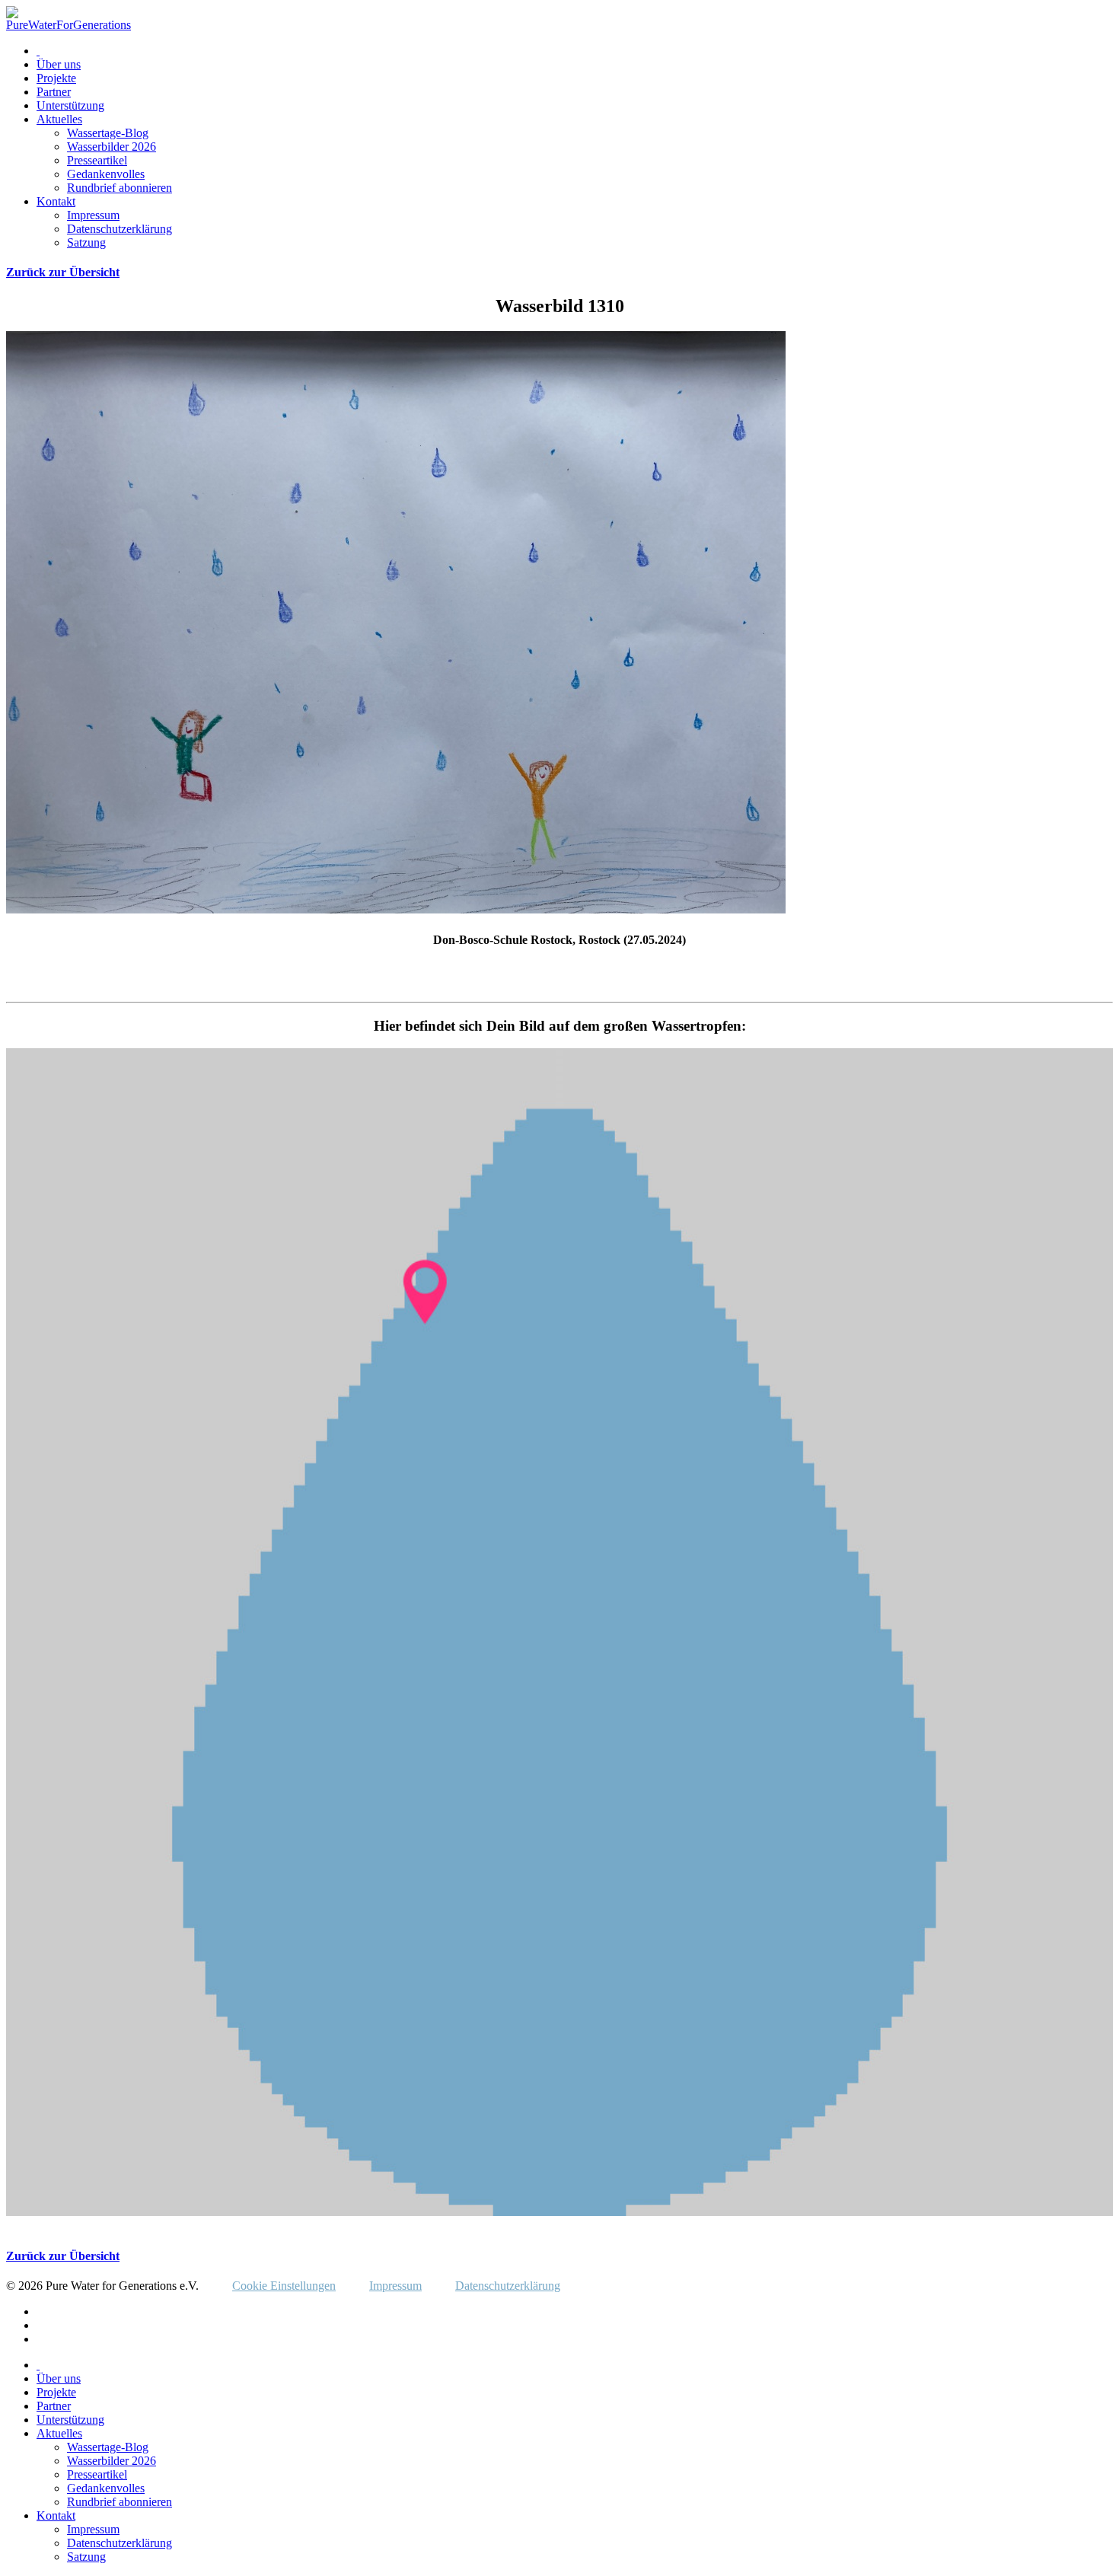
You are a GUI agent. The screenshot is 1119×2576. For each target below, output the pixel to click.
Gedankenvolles (106, 174)
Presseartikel (97, 160)
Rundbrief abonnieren (120, 188)
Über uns (59, 64)
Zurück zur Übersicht (63, 272)
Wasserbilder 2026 (112, 147)
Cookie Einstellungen (284, 2286)
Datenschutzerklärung (120, 229)
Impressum (93, 215)
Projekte (56, 78)
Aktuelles (59, 119)
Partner (54, 92)
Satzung (86, 242)
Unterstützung (70, 105)
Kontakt (56, 201)
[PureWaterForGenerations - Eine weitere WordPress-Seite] (69, 25)
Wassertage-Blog (108, 133)
